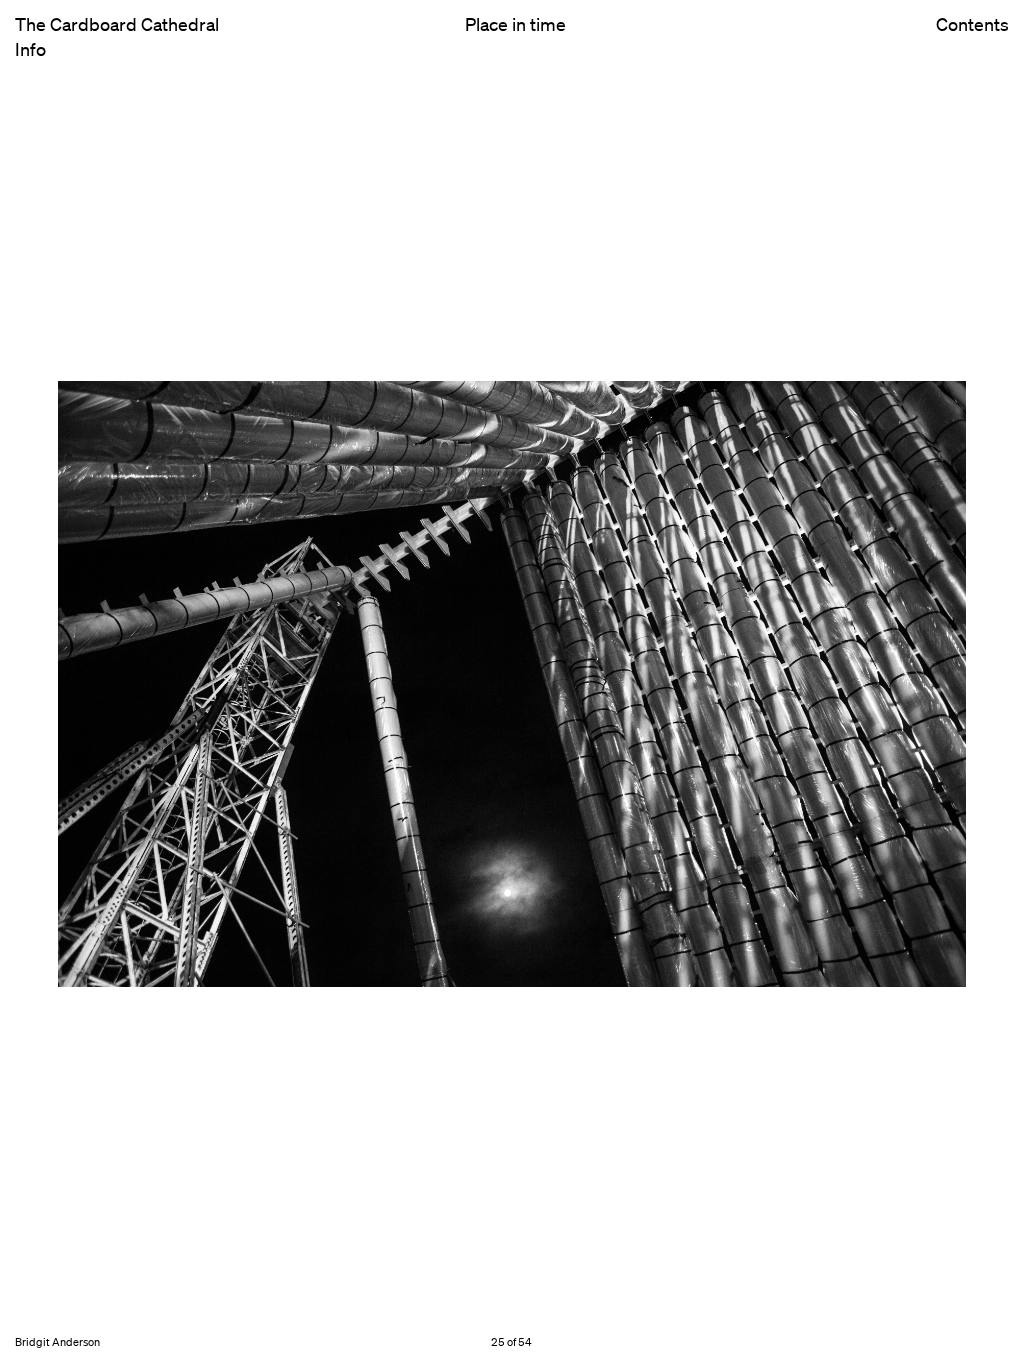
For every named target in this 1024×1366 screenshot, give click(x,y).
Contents (972, 25)
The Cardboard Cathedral (117, 24)
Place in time (515, 24)
